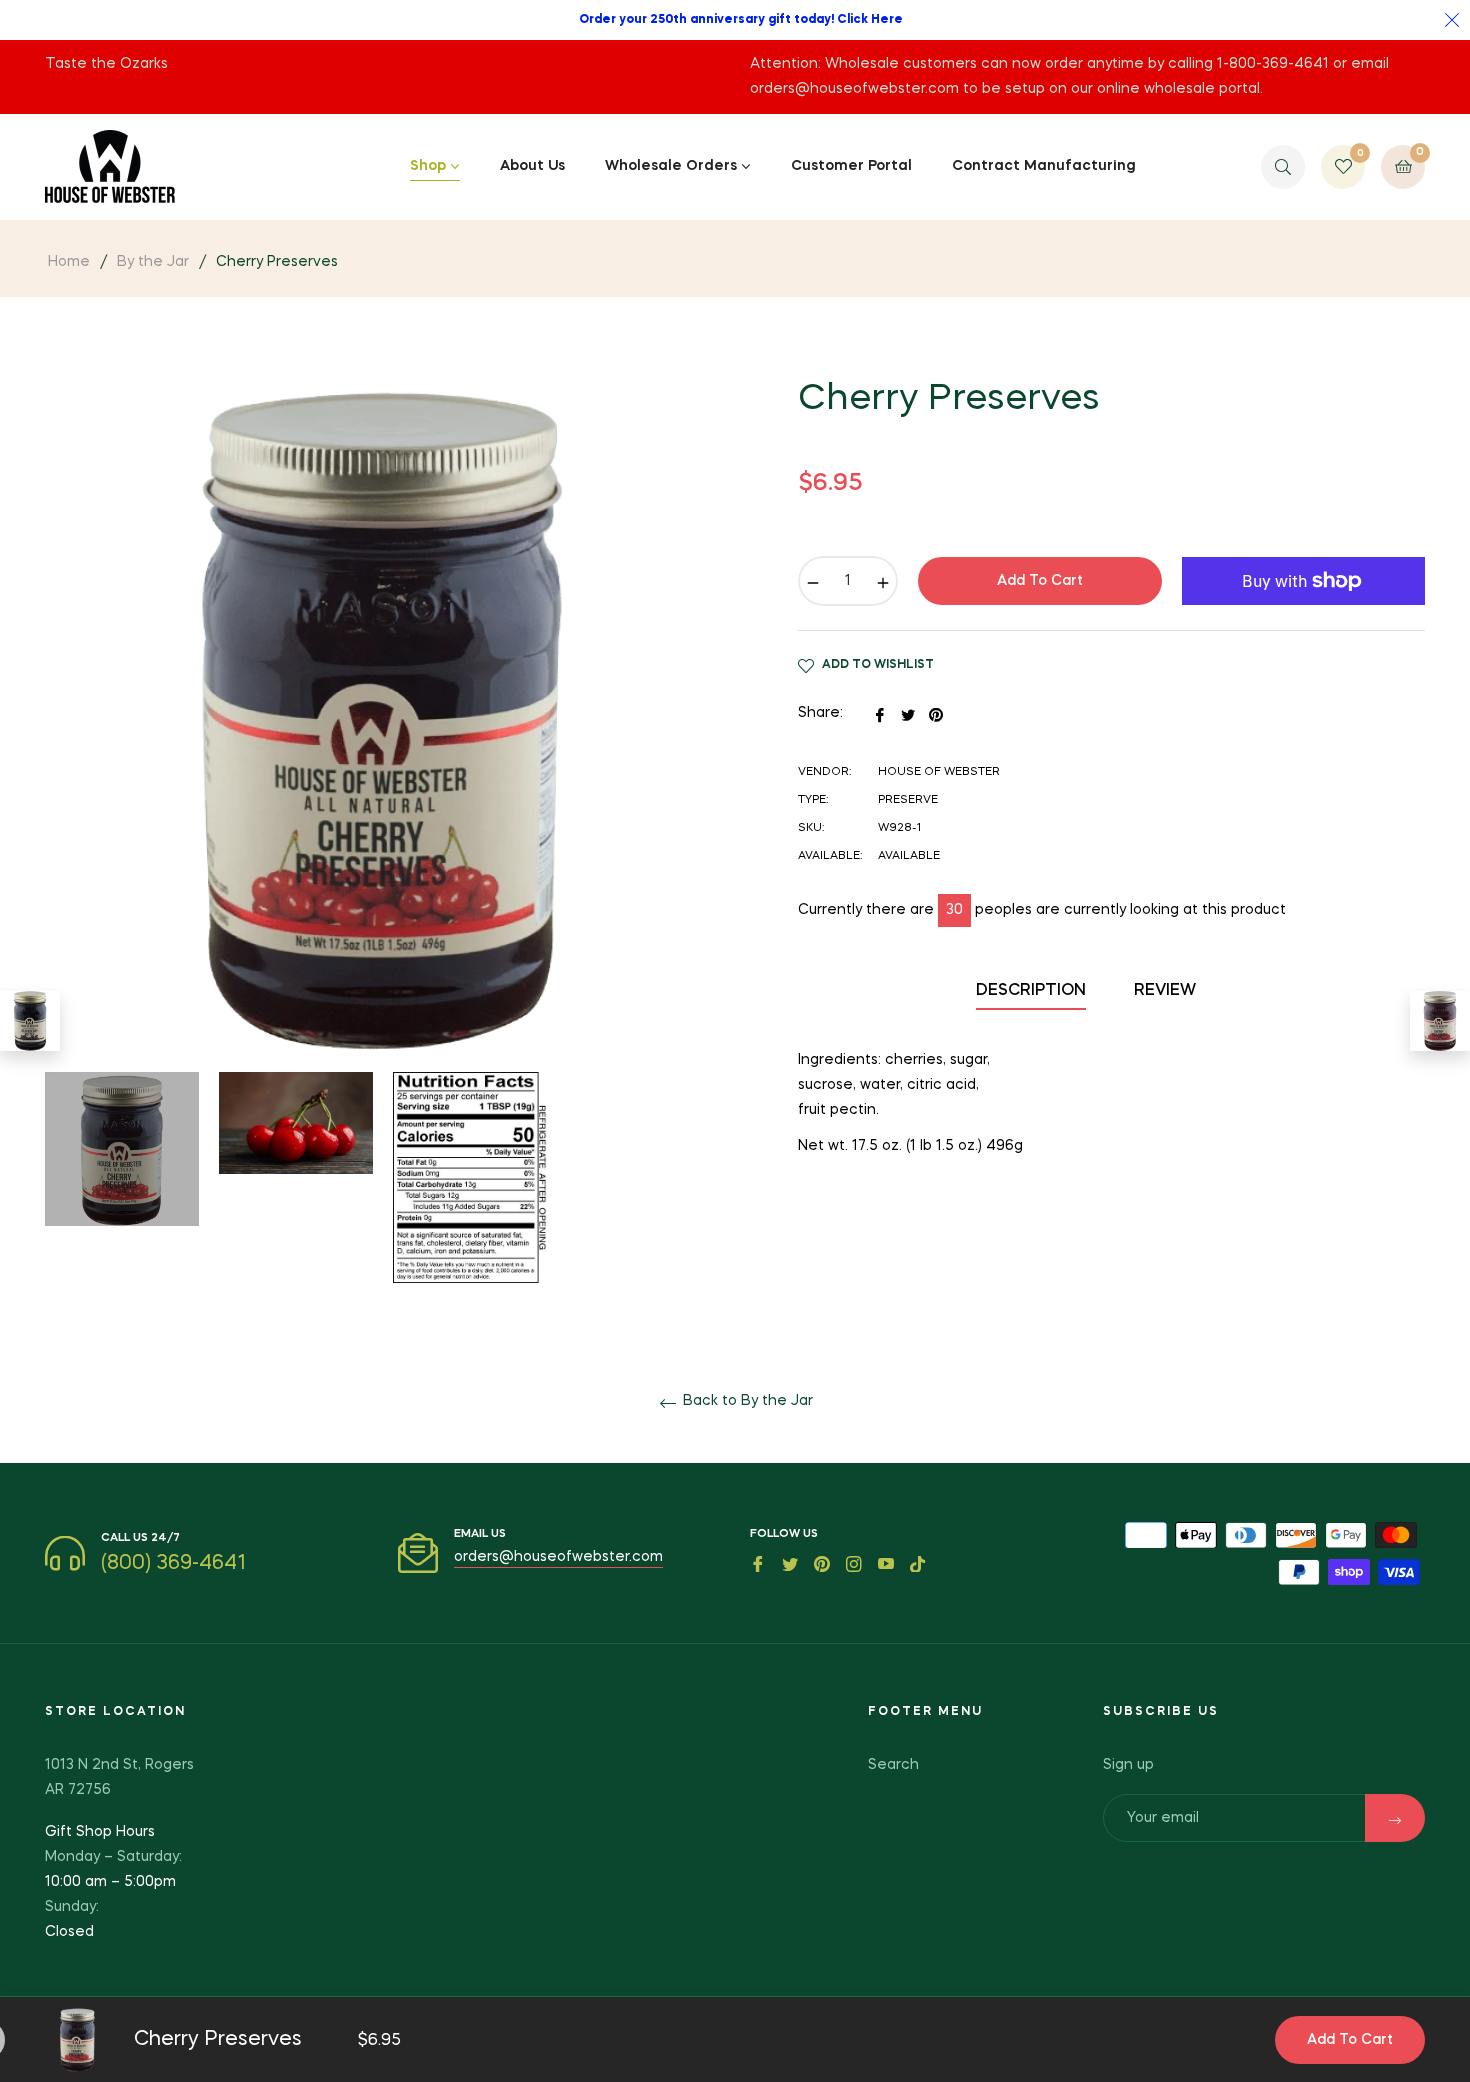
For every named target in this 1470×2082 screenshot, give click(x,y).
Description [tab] (1031, 991)
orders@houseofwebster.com (558, 1557)
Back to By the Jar (746, 1401)
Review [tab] (1167, 991)
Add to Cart (1350, 2040)
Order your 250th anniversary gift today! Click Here (741, 20)
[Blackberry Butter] (30, 1021)
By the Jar (153, 262)
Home (69, 262)
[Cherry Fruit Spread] (1440, 1021)
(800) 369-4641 (173, 1564)
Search (893, 1765)
